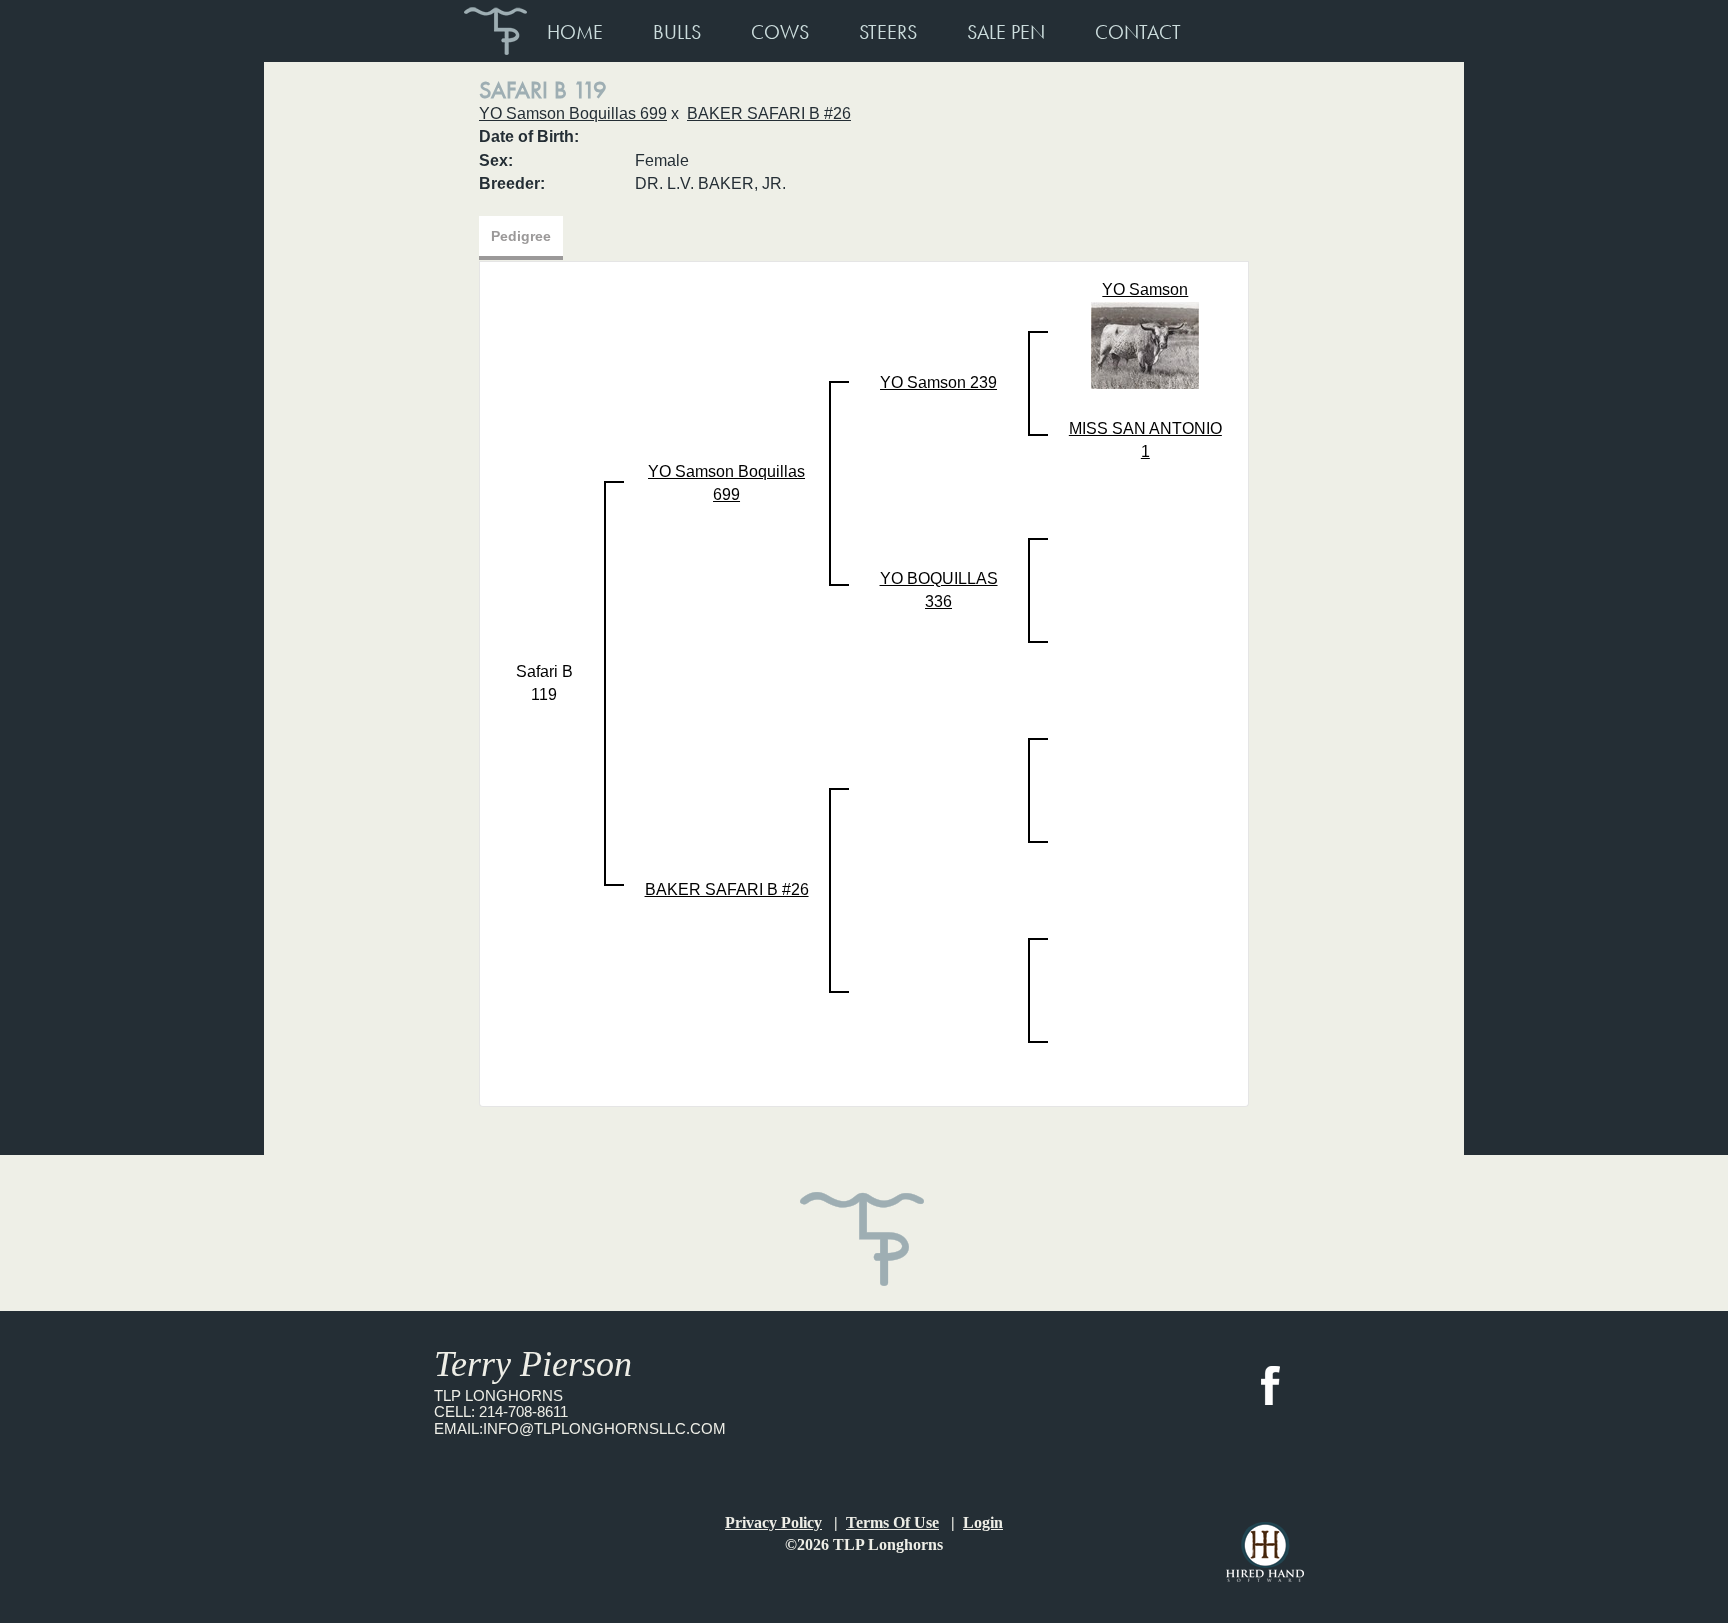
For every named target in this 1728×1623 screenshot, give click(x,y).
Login (983, 1522)
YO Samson (1145, 289)
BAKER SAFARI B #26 (769, 113)
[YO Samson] (1145, 343)
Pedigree (521, 236)
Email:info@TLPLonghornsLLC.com (580, 1428)
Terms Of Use (892, 1522)
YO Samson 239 (938, 382)
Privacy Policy (773, 1522)
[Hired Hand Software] (1265, 1552)
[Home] (864, 1225)
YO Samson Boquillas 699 (573, 113)
